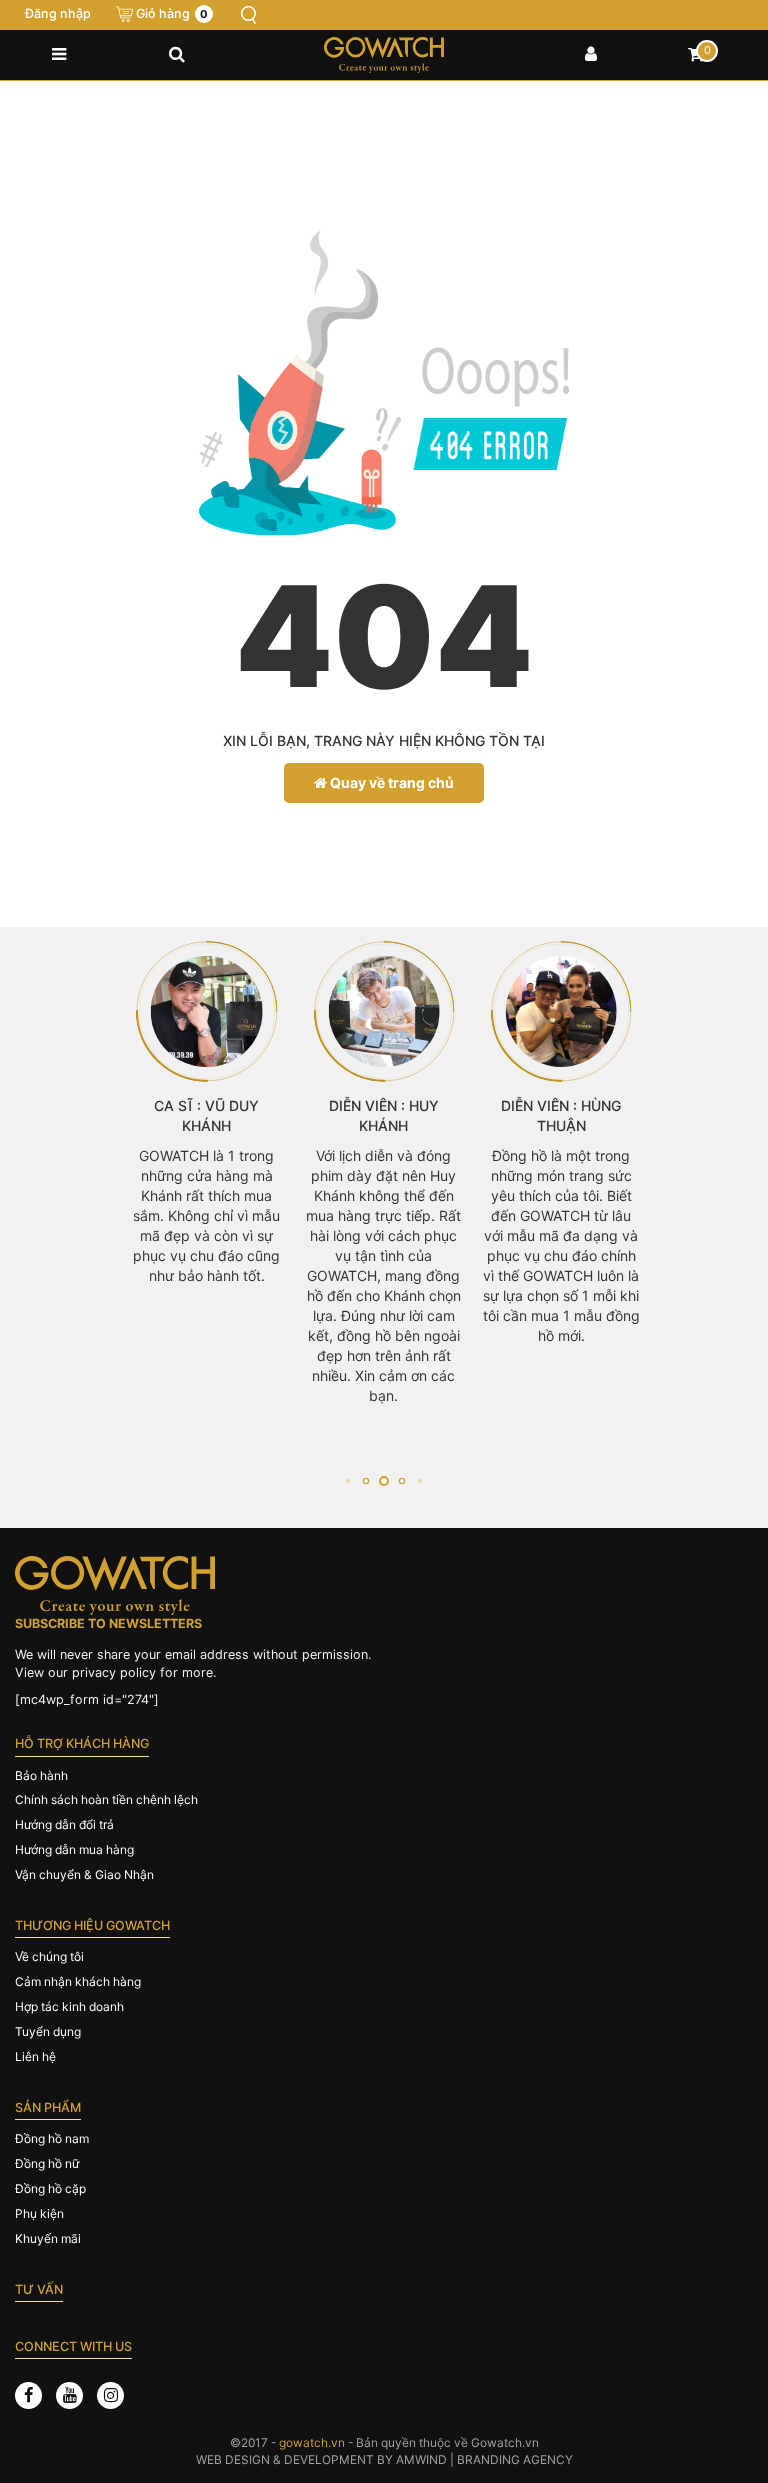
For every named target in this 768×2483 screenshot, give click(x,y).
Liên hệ (35, 2056)
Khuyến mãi (48, 2238)
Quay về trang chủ (390, 782)
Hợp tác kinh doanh (69, 2006)
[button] (347, 1481)
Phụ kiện (39, 2213)
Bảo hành (41, 1775)
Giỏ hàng (172, 13)
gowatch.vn (312, 2442)
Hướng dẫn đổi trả (64, 1824)
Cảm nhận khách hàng (78, 1981)
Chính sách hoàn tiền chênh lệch (106, 1799)
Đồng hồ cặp (50, 2188)
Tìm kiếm (249, 15)
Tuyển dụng (48, 2031)
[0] (696, 55)
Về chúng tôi (49, 1956)
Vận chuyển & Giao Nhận (84, 1874)
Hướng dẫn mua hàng (74, 1849)
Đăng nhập (58, 13)
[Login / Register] (591, 55)
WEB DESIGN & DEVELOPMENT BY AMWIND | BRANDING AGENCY (384, 2459)
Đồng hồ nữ (47, 2163)
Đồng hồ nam (52, 2138)
